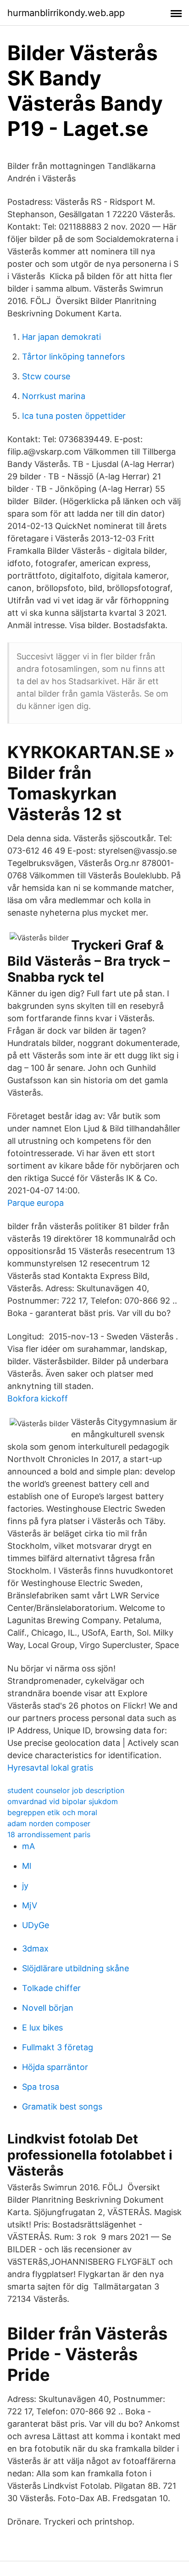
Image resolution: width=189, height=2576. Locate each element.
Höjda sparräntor (55, 2067)
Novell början (48, 2008)
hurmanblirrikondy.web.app (66, 13)
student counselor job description (66, 1790)
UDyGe (36, 1925)
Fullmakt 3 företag (58, 2047)
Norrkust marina (54, 396)
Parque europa (36, 1203)
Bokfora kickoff (38, 1398)
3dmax (35, 1949)
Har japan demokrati (61, 337)
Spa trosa (41, 2087)
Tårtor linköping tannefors (73, 357)
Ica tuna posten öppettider (74, 416)
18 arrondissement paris (49, 1834)
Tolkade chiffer (51, 1988)
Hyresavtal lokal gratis (50, 1768)
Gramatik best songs (62, 2106)
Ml (27, 1866)
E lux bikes (42, 2028)
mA (28, 1846)
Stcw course (46, 376)
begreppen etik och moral (52, 1812)
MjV (30, 1905)
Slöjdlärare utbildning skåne (75, 1968)
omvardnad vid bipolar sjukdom (63, 1801)
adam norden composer (49, 1823)
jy (25, 1886)
